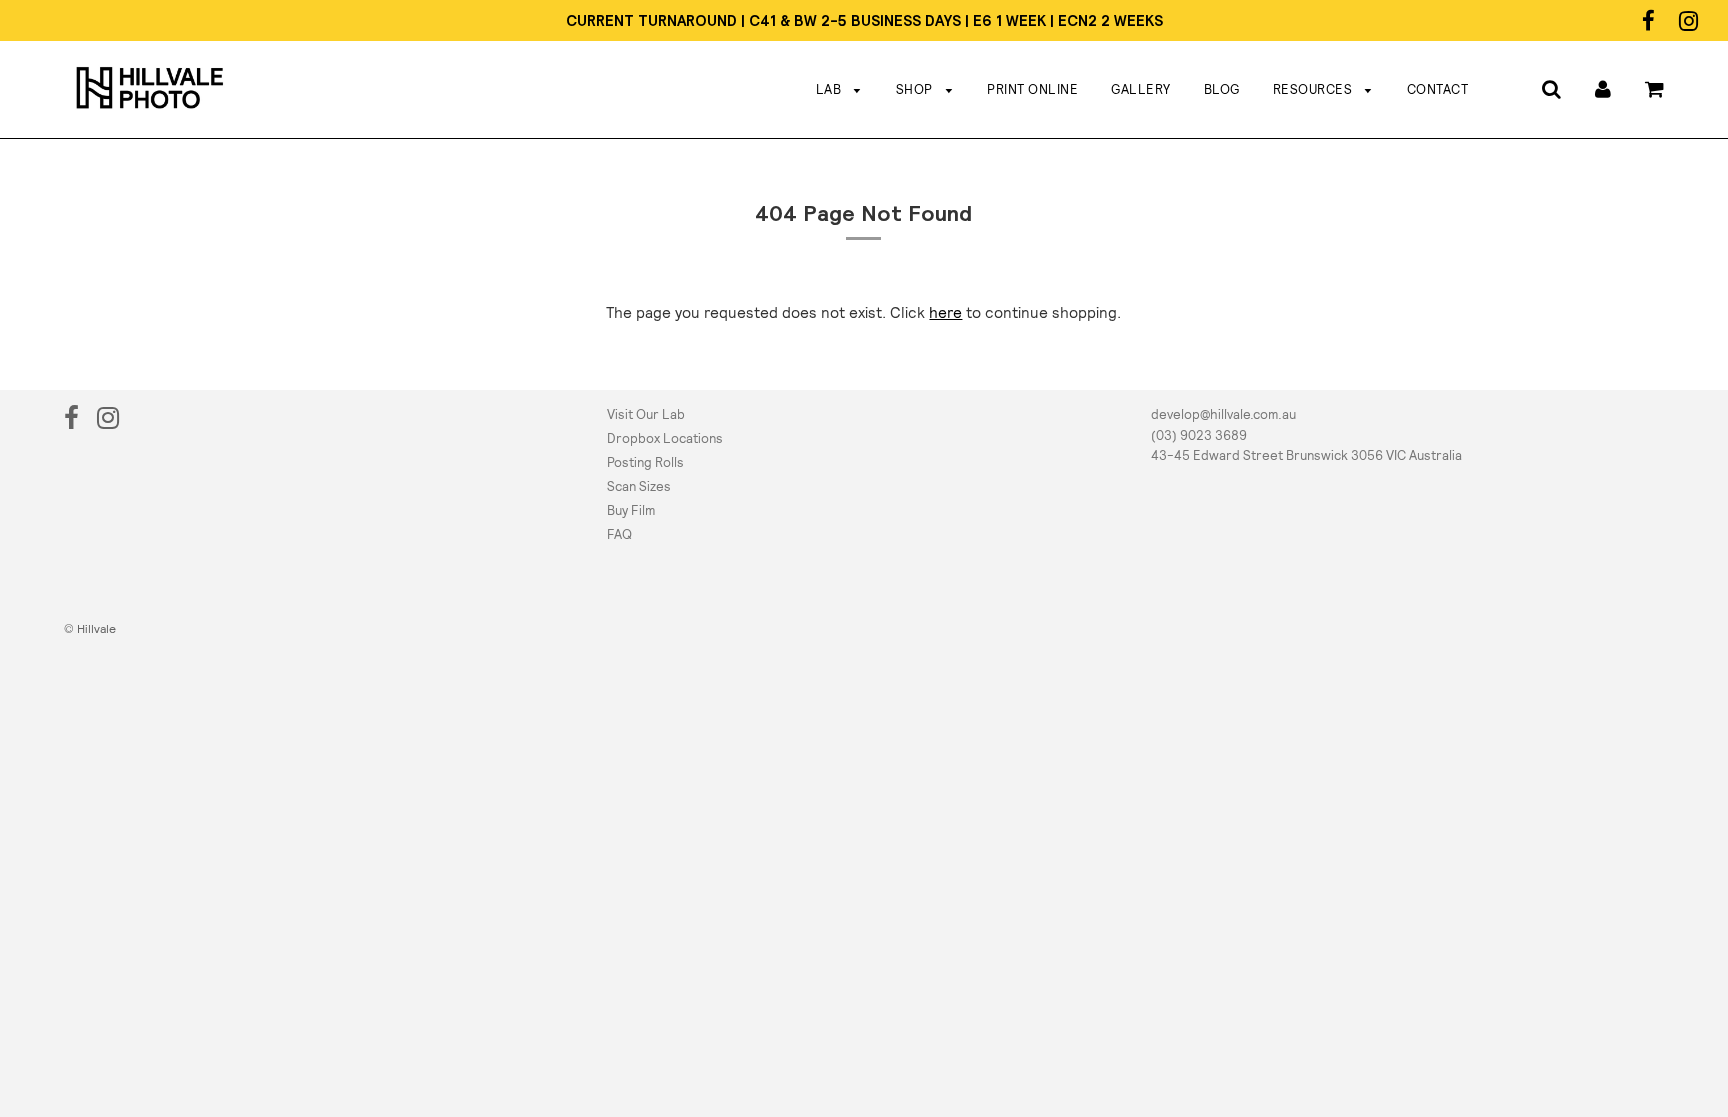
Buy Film (631, 510)
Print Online (1032, 89)
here (945, 312)
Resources (1314, 89)
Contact (1438, 89)
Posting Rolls (645, 462)
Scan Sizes (639, 486)
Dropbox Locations (665, 438)
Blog (1222, 89)
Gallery (1141, 89)
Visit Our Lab (646, 414)
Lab (830, 89)
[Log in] (1603, 88)
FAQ (619, 534)
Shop (916, 89)
